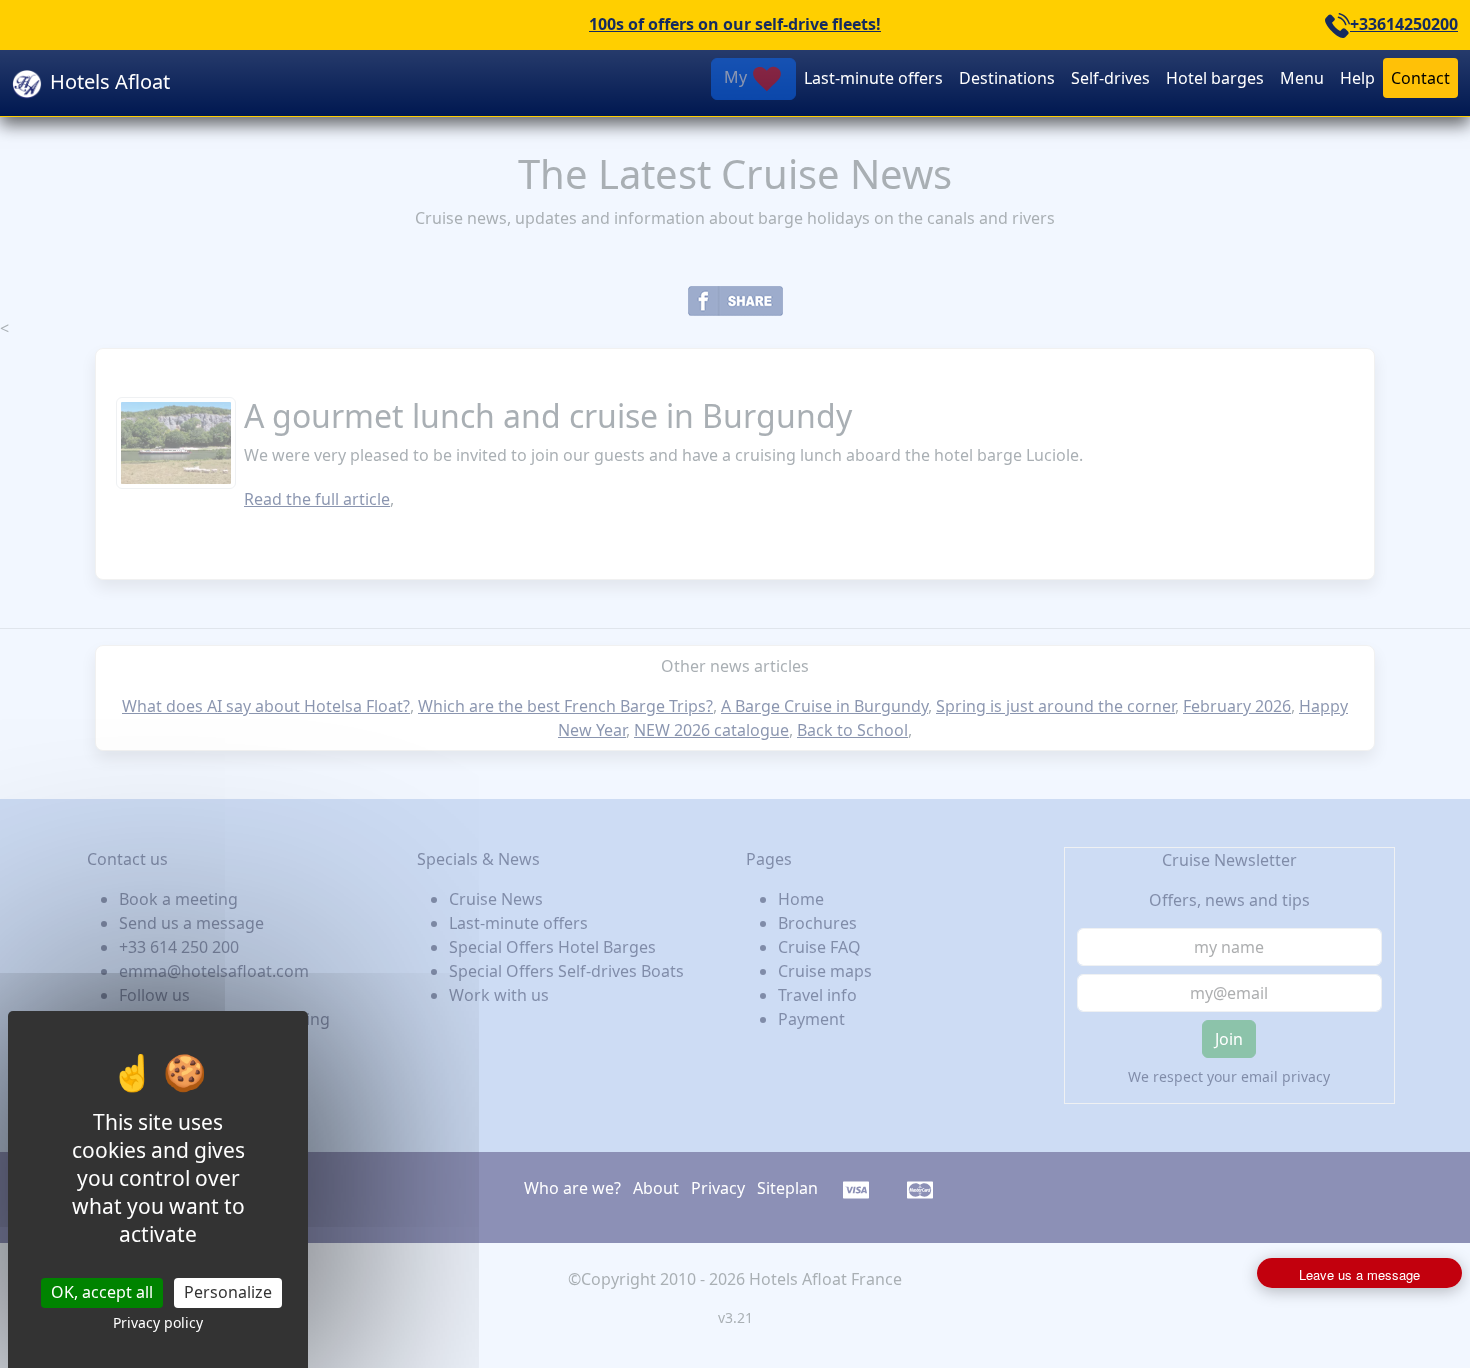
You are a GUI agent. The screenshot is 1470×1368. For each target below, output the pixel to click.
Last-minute (873, 78)
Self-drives (1110, 78)
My (737, 77)
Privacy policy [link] (158, 1322)
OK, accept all (102, 1292)
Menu (1302, 78)
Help (1357, 78)
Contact (1420, 78)
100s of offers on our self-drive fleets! (735, 24)
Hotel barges (1215, 78)
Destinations (1007, 78)
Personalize (228, 1292)
